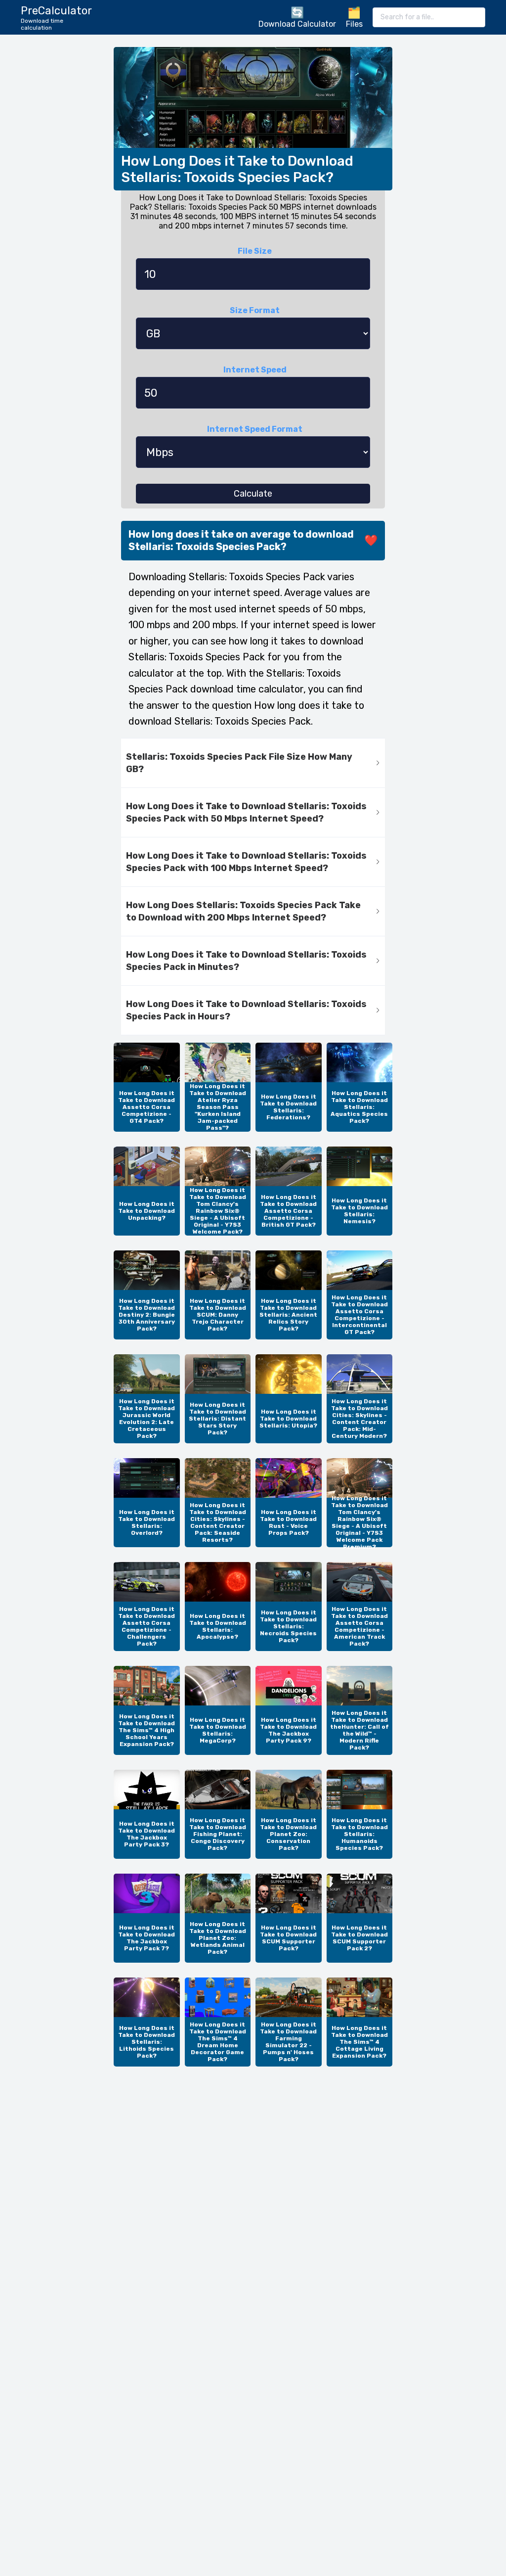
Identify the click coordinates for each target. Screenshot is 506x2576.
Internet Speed (255, 370)
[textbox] (429, 17)
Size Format (255, 310)
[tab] (253, 763)
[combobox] (429, 17)
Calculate (253, 494)
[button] (253, 763)
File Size (255, 251)
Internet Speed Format (255, 429)
